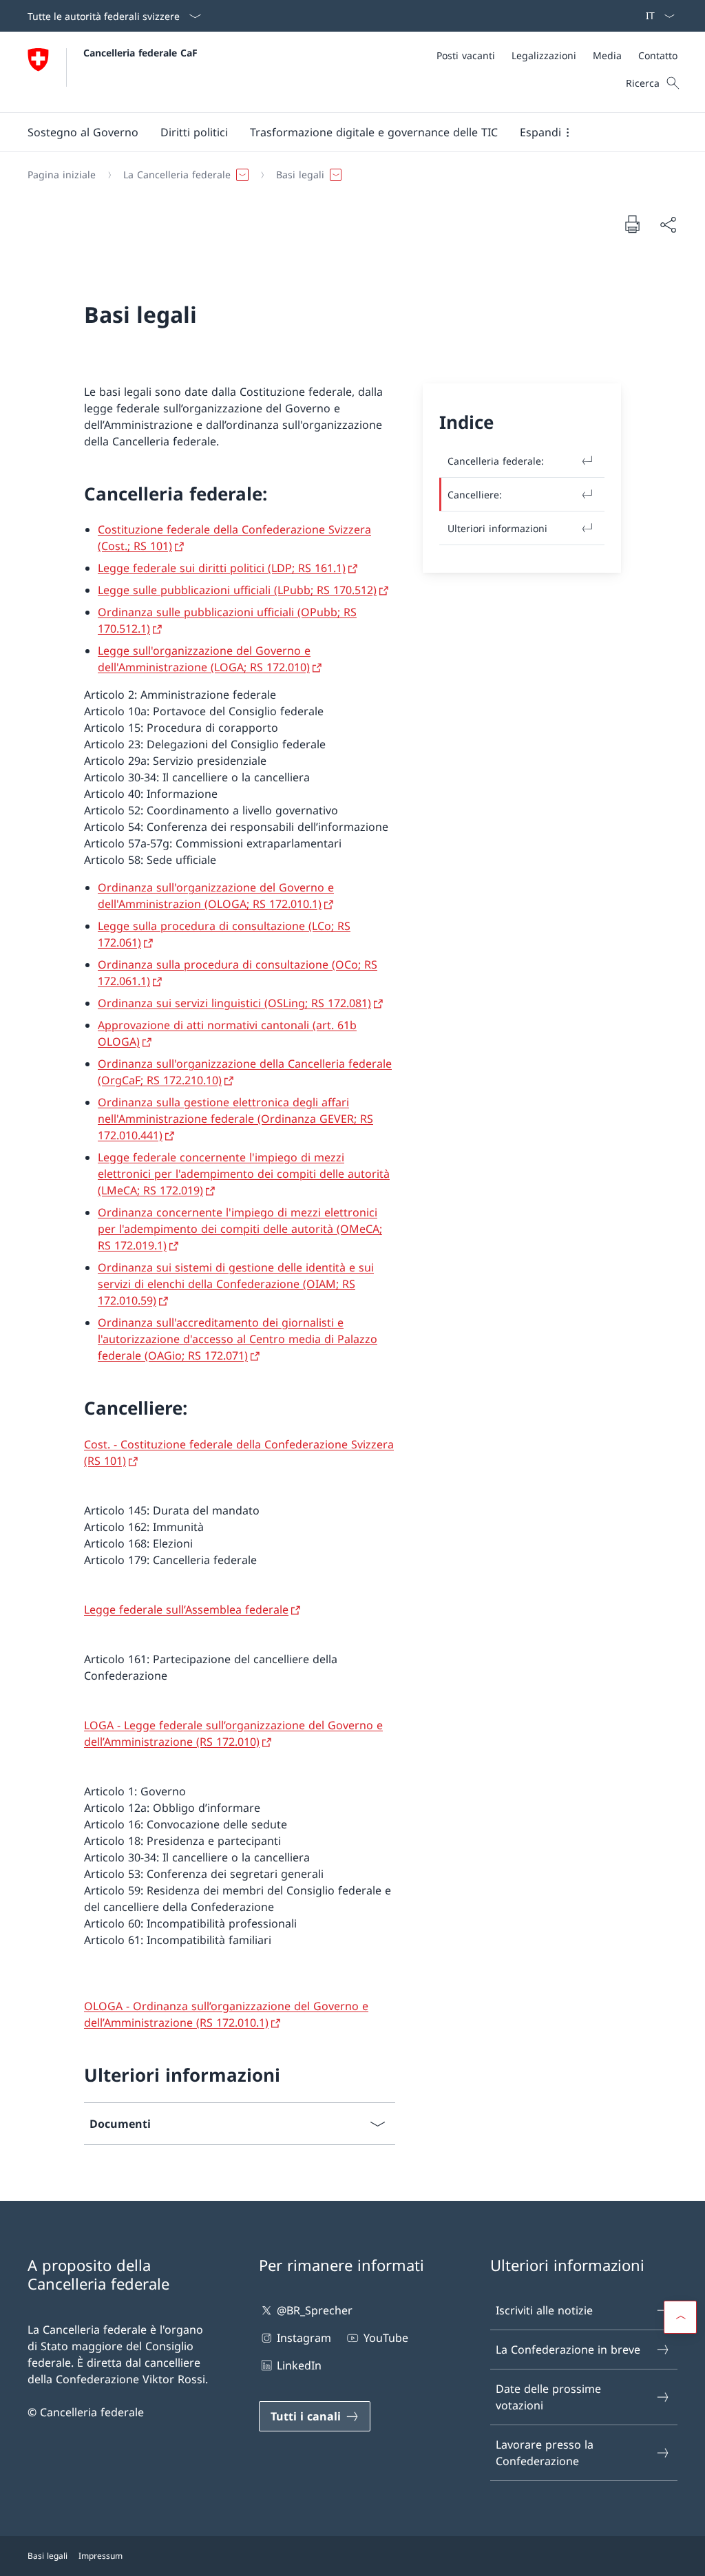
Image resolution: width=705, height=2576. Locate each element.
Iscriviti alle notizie (544, 2310)
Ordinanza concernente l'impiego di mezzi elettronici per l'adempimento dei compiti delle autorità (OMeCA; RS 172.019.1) (240, 1229)
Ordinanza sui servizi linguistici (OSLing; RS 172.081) (234, 1003)
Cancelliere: (475, 495)
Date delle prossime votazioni (548, 2397)
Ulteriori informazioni (497, 528)
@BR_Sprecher (315, 2310)
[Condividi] (668, 224)
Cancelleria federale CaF (140, 53)
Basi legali (48, 2556)
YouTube (386, 2338)
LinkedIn (299, 2365)
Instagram (304, 2338)
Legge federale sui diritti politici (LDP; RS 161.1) (222, 568)
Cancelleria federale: (496, 461)
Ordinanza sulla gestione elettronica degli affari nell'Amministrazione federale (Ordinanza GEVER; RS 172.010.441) (235, 1119)
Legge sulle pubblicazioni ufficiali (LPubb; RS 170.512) (237, 590)
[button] (83, 132)
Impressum (101, 2556)
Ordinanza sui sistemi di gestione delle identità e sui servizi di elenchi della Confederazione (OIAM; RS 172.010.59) (236, 1284)
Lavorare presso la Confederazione (545, 2453)
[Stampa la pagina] (632, 224)
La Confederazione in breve (568, 2350)
